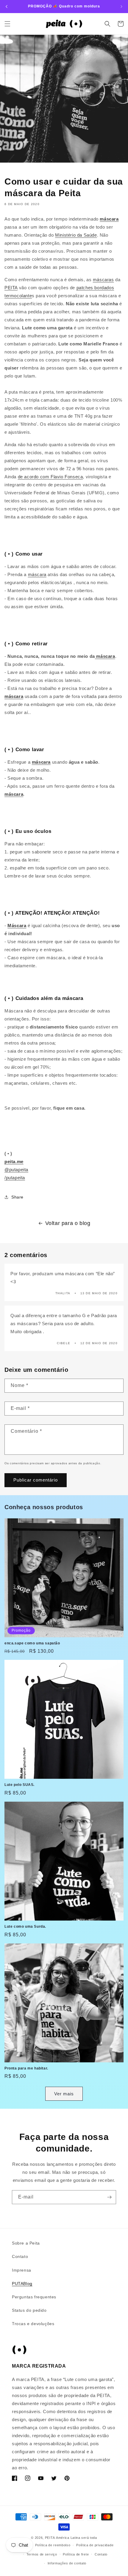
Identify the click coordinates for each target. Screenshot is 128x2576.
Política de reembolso (53, 2545)
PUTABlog (22, 2284)
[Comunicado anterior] (7, 7)
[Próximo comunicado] (121, 7)
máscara (109, 219)
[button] (7, 24)
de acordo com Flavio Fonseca (50, 477)
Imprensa (22, 2270)
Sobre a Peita (26, 2243)
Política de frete (76, 2554)
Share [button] (17, 1197)
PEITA (11, 288)
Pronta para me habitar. (26, 2068)
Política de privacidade (95, 2545)
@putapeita (16, 1170)
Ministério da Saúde (76, 235)
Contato (20, 2256)
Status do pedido (29, 2310)
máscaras (103, 280)
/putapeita (15, 1178)
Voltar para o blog (68, 1223)
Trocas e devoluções (33, 2324)
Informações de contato (67, 2563)
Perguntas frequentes (34, 2297)
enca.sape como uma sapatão (32, 1643)
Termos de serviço (42, 2554)
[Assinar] (109, 2197)
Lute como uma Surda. (25, 1927)
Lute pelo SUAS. (19, 1785)
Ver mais (64, 2094)
